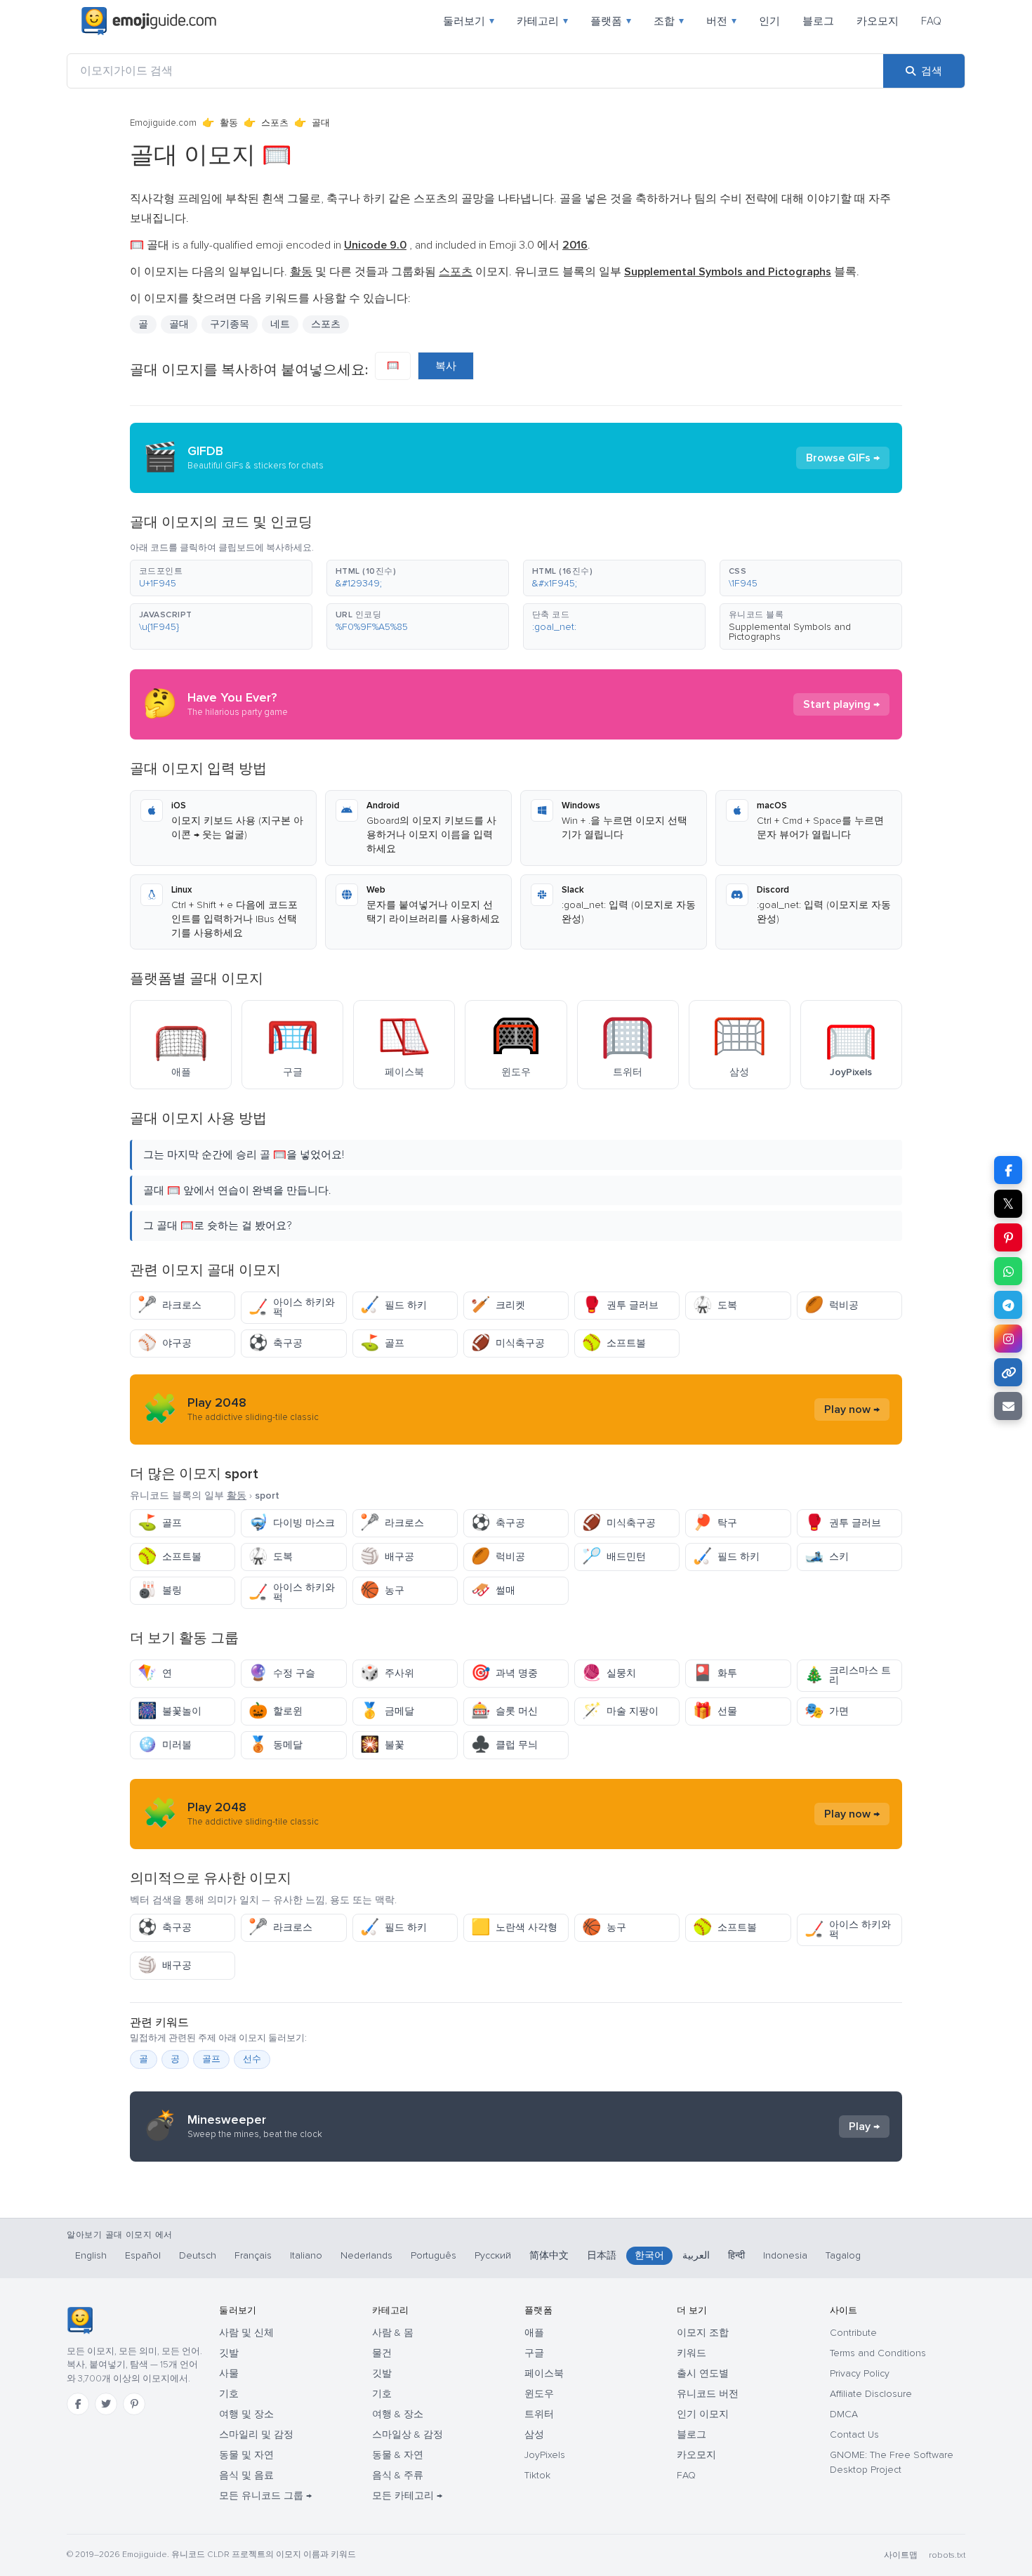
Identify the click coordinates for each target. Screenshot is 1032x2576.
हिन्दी (736, 2255)
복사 (446, 366)
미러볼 (165, 1745)
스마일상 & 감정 (408, 2434)
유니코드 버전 (708, 2394)
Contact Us (854, 2434)
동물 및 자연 (246, 2455)
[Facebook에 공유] (1008, 1170)
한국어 (649, 2255)
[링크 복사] (1008, 1372)
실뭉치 (609, 1673)
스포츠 (275, 123)
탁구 (715, 1523)
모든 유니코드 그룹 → (265, 2496)
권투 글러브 (620, 1305)
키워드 (692, 2353)
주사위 (387, 1673)
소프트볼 (614, 1343)
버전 (721, 21)
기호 (229, 2394)
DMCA (844, 2414)
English (91, 2255)
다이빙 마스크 (292, 1523)
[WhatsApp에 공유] (1008, 1271)
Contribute (853, 2333)
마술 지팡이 (620, 1711)
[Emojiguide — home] (149, 21)
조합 (669, 21)
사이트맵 (901, 2555)
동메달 (276, 1745)
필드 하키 (393, 1305)
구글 (534, 2353)
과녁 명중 (504, 1673)
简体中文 (549, 2255)
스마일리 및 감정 (256, 2434)
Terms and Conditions (878, 2353)
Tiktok (537, 2475)
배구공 (387, 1557)
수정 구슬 (282, 1673)
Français (253, 2255)
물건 (382, 2353)
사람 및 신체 (246, 2333)
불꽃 (382, 1745)
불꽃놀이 (170, 1711)
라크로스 (170, 1305)
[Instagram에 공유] (1008, 1339)
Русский (493, 2255)
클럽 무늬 (504, 1745)
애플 (534, 2333)
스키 (827, 1557)
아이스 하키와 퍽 (292, 1307)
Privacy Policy (860, 2373)
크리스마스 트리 (848, 1675)
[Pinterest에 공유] (1008, 1237)
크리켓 (498, 1305)
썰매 (493, 1590)
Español (143, 2255)
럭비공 (832, 1305)
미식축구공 (508, 1343)
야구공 (165, 1343)
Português (434, 2255)
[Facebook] (78, 2404)
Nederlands (366, 2255)
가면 (827, 1711)
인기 (769, 21)
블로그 (818, 21)
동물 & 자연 (398, 2455)
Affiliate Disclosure (871, 2394)
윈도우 (539, 2394)
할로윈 (276, 1711)
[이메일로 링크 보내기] (1008, 1406)
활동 (229, 123)
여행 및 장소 (246, 2414)
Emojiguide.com (163, 123)
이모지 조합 (703, 2333)
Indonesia (785, 2255)
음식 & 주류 (398, 2475)
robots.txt (947, 2555)
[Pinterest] (134, 2404)
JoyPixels (545, 2455)
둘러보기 (469, 21)
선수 (252, 2059)
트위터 (539, 2414)
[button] (221, 578)
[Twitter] (106, 2404)
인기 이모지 (703, 2414)
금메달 (387, 1711)
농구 (382, 1590)
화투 (715, 1673)
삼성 (534, 2434)
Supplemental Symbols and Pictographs (790, 632)
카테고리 (542, 21)
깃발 (229, 2353)
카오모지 (878, 21)
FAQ (931, 21)
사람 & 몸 (393, 2333)
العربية (696, 2255)
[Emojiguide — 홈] (80, 2320)
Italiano (306, 2255)
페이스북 (544, 2373)
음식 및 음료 (246, 2475)
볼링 (160, 1590)
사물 (229, 2373)
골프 (382, 1343)
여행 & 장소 (398, 2414)
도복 (715, 1305)
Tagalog (843, 2255)
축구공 (276, 1343)
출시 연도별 (703, 2373)
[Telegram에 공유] (1008, 1305)
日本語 (602, 2255)
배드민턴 (614, 1557)
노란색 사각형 (514, 1927)
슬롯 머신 (504, 1711)
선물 (715, 1711)
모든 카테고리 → (407, 2496)
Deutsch (198, 2255)
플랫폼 (611, 21)
